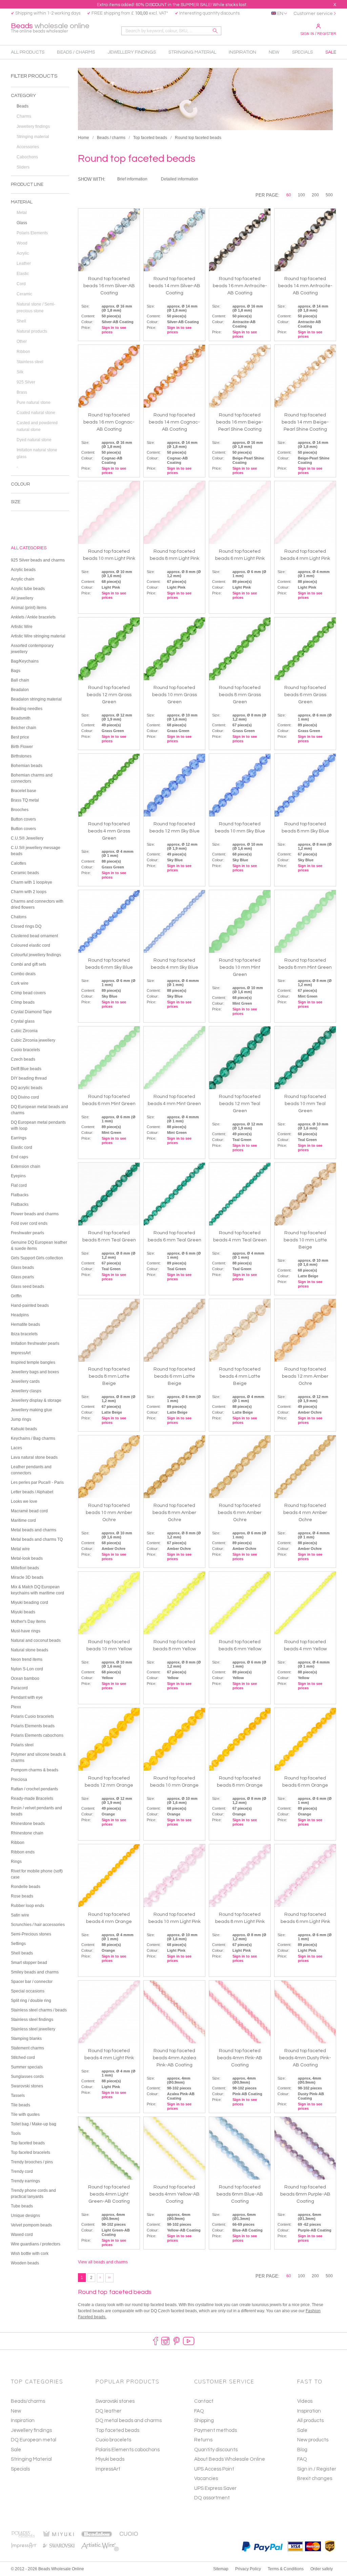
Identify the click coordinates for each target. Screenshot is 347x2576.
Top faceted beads (150, 138)
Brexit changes (315, 2479)
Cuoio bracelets (113, 2440)
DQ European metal (34, 2440)
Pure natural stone (34, 402)
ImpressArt (108, 2469)
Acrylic (23, 253)
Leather (24, 263)
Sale (16, 2450)
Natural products (32, 331)
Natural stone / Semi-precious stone (36, 308)
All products (310, 2421)
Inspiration (23, 2421)
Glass (22, 223)
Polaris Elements (32, 233)
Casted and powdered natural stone (37, 426)
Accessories (28, 147)
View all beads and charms (103, 2262)
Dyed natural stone (34, 440)
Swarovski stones (115, 2401)
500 (329, 195)
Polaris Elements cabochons (128, 2450)
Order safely (322, 2569)
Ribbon (23, 352)
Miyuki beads (110, 2459)
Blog (302, 2450)
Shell (21, 321)
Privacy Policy (248, 2569)
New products (313, 2440)
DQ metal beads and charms (129, 2421)
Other (22, 341)
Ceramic (24, 294)
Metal (22, 213)
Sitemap (221, 2569)
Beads (23, 106)
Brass (22, 392)
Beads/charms (28, 2401)
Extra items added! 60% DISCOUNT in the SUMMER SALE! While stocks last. (172, 5)
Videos (305, 2401)
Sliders (23, 167)
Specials (20, 2469)
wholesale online (50, 28)
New (16, 2411)
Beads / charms (111, 138)
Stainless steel (30, 362)
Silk (20, 372)
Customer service (313, 14)
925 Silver (26, 382)
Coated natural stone (36, 413)
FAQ (302, 2459)
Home (84, 138)
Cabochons (27, 157)
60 (289, 195)
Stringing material (33, 137)
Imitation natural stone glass (37, 453)
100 (301, 195)
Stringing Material (31, 2459)
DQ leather (108, 2411)
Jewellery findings (33, 126)
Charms (24, 116)
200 (315, 195)
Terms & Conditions (286, 2569)
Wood (22, 243)
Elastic (23, 274)
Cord (21, 284)
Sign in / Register (318, 34)
